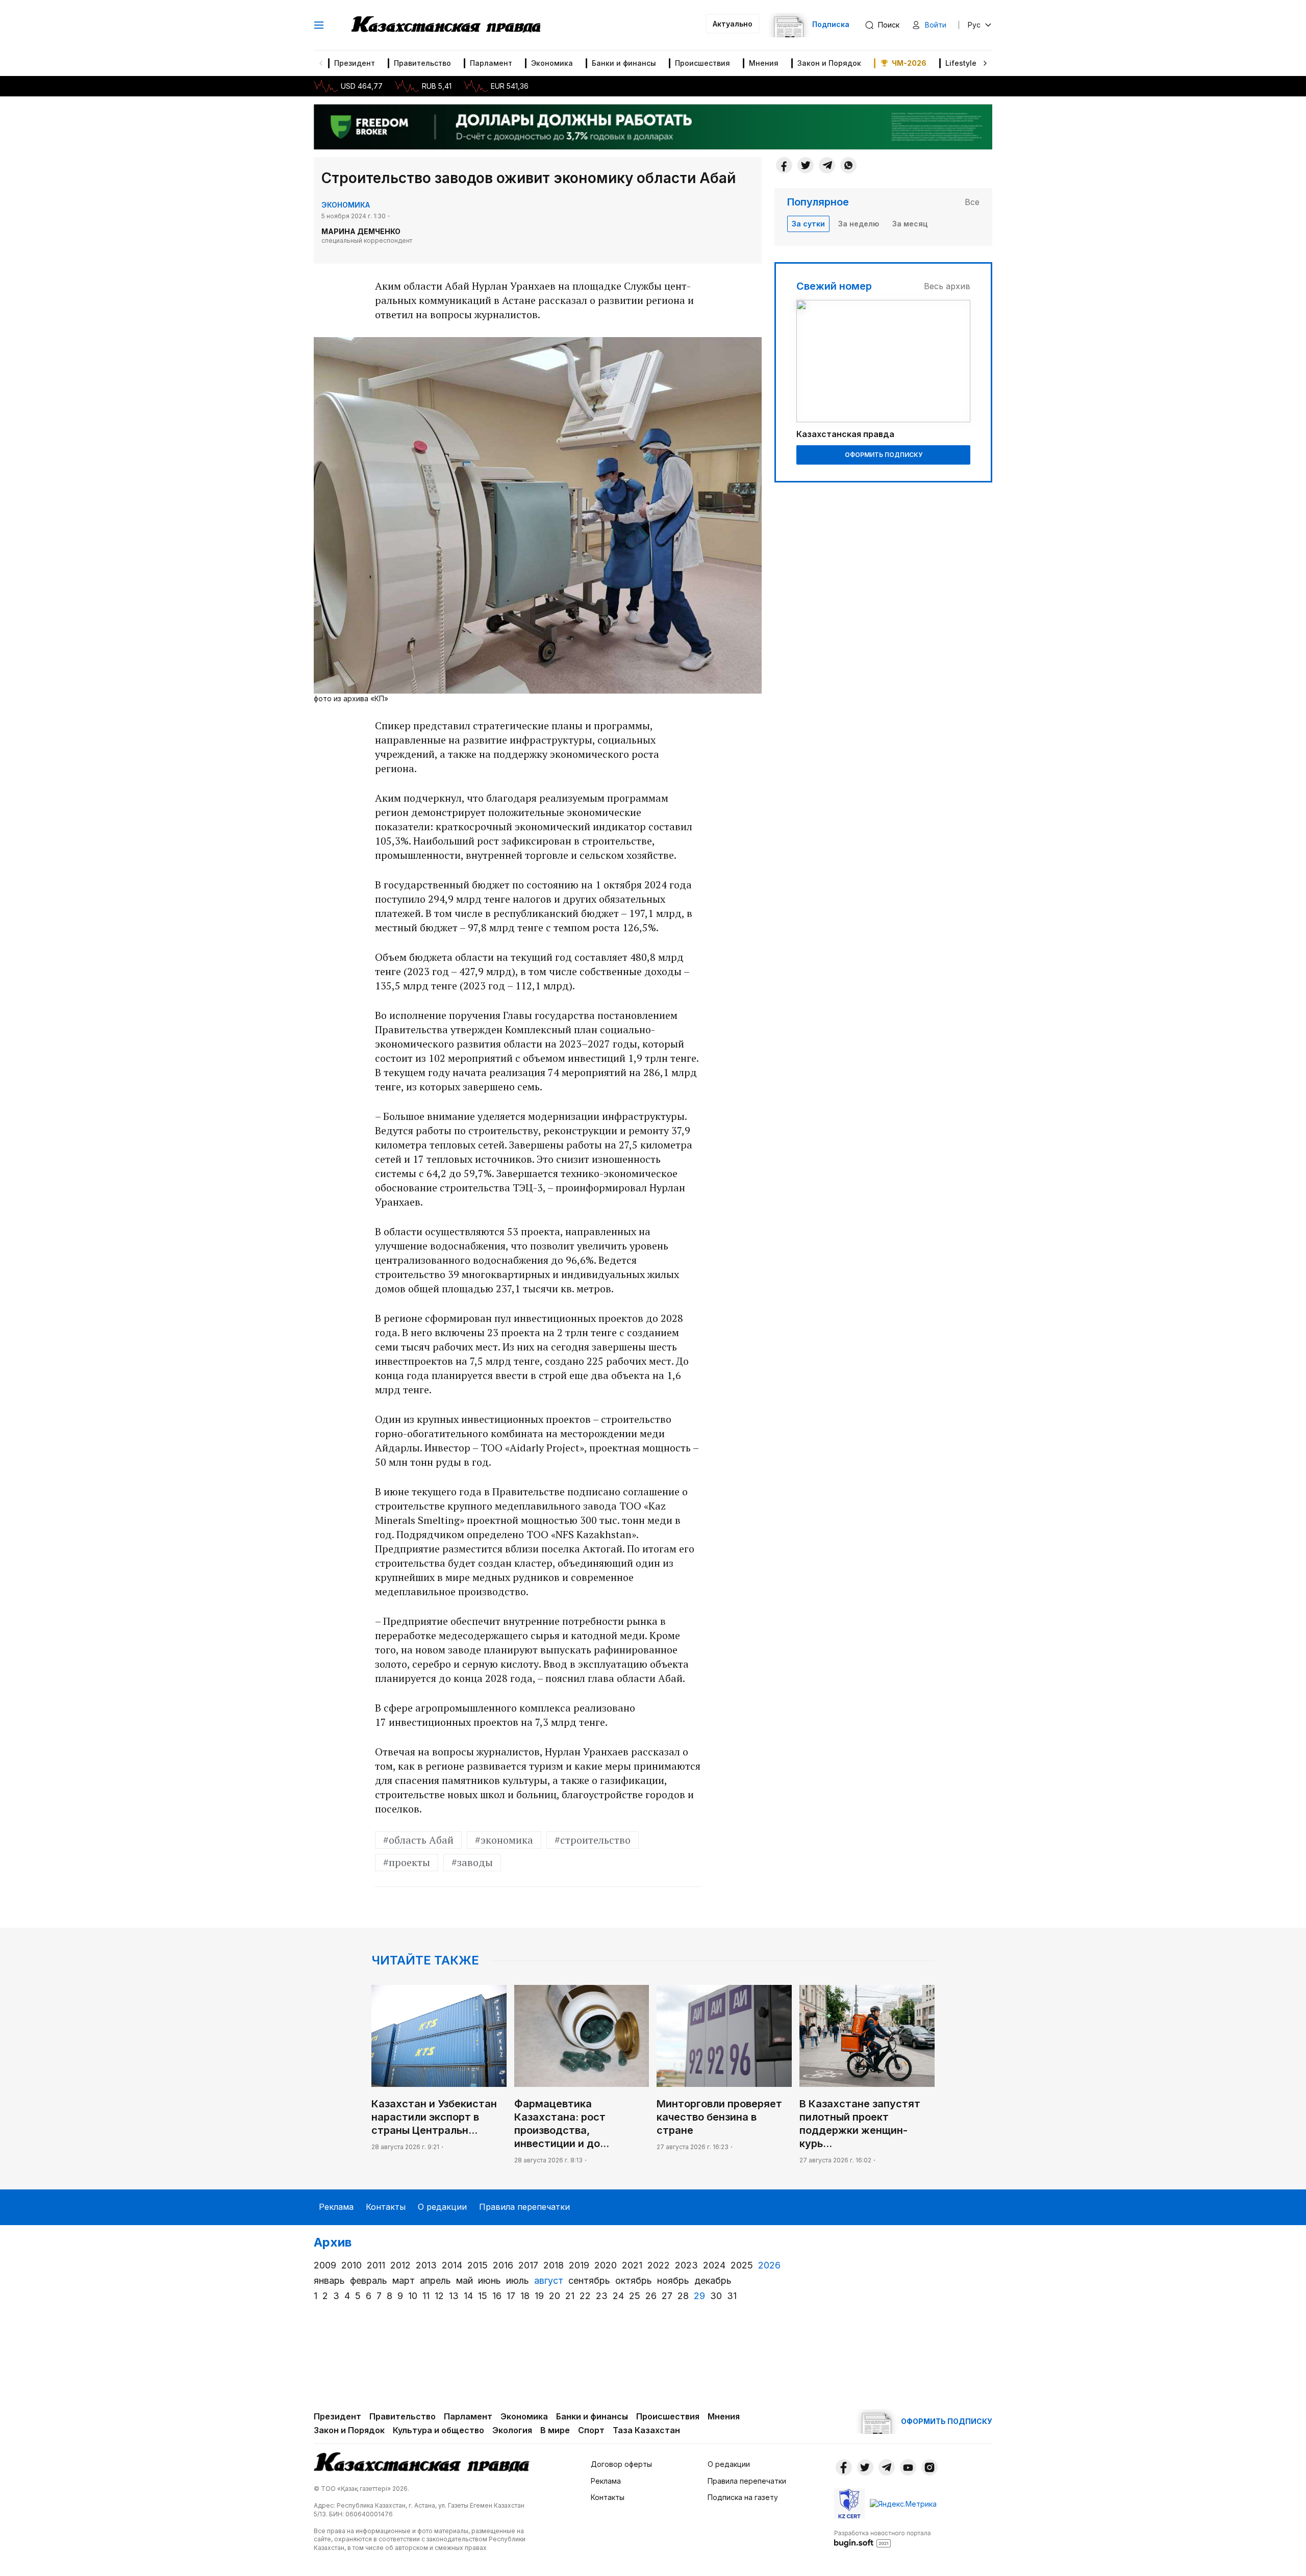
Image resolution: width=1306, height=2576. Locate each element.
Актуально (733, 24)
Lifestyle (961, 63)
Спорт (591, 2430)
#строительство (593, 1840)
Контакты (386, 2207)
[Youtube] (908, 2467)
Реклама (336, 2207)
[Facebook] (784, 165)
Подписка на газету (743, 2497)
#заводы (472, 1862)
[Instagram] (930, 2467)
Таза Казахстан (646, 2430)
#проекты (407, 1862)
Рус (974, 25)
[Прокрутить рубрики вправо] (985, 63)
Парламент (491, 63)
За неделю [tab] (859, 224)
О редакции (442, 2207)
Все (972, 202)
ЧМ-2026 (909, 63)
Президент (355, 63)
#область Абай (418, 1840)
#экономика (504, 1840)
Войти (936, 25)
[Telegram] (827, 165)
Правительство (422, 63)
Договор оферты (621, 2464)
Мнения (764, 63)
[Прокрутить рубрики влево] (321, 63)
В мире (555, 2430)
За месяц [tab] (910, 224)
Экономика (552, 63)
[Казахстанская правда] (446, 25)
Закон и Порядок (829, 63)
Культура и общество (438, 2430)
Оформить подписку (884, 455)
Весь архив (947, 286)
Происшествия (702, 63)
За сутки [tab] (808, 224)
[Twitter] (806, 165)
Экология (512, 2430)
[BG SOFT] (883, 2538)
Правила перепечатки (524, 2207)
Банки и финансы (624, 63)
